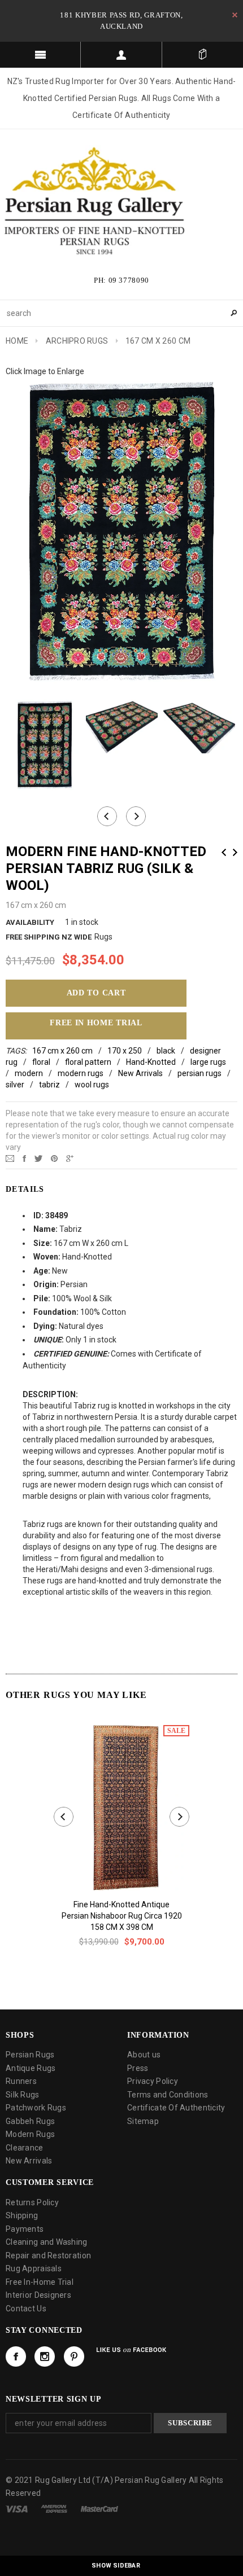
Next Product (235, 852)
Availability (30, 922)
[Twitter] (38, 1158)
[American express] (54, 2508)
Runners (21, 2081)
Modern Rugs (30, 2134)
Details (25, 1189)
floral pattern (88, 1062)
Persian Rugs (30, 2055)
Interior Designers (38, 2295)
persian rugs (199, 1073)
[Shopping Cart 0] (203, 55)
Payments (25, 2229)
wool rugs (92, 1085)
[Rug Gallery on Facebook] (16, 2356)
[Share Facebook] (24, 1158)
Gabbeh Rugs (30, 2121)
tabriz (49, 1085)
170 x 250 (125, 1051)
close (235, 15)
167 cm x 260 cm (62, 1051)
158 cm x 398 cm (122, 1927)
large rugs (208, 1062)
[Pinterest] (54, 1158)
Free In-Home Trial (40, 2282)
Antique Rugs (31, 2068)
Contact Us (26, 2309)
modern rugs (81, 1073)
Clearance (25, 2148)
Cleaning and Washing (47, 2242)
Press (138, 2068)
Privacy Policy (153, 2081)
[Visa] (17, 2508)
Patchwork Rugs (36, 2108)
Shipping (22, 2215)
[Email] (10, 1158)
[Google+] (70, 1158)
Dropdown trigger (121, 55)
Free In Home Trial (96, 1023)
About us (144, 2055)
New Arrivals (140, 1073)
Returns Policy (32, 2202)
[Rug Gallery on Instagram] (45, 2356)
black (166, 1051)
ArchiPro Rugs (77, 341)
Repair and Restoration (48, 2255)
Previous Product (224, 852)
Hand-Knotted (151, 1062)
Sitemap (143, 2121)
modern (29, 1073)
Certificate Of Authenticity (176, 2108)
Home (17, 341)
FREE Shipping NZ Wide (49, 937)
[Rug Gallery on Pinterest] (74, 2356)
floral (41, 1062)
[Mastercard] (99, 2508)
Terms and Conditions (168, 2095)
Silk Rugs (23, 2095)
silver (15, 1085)
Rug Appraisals (34, 2268)
